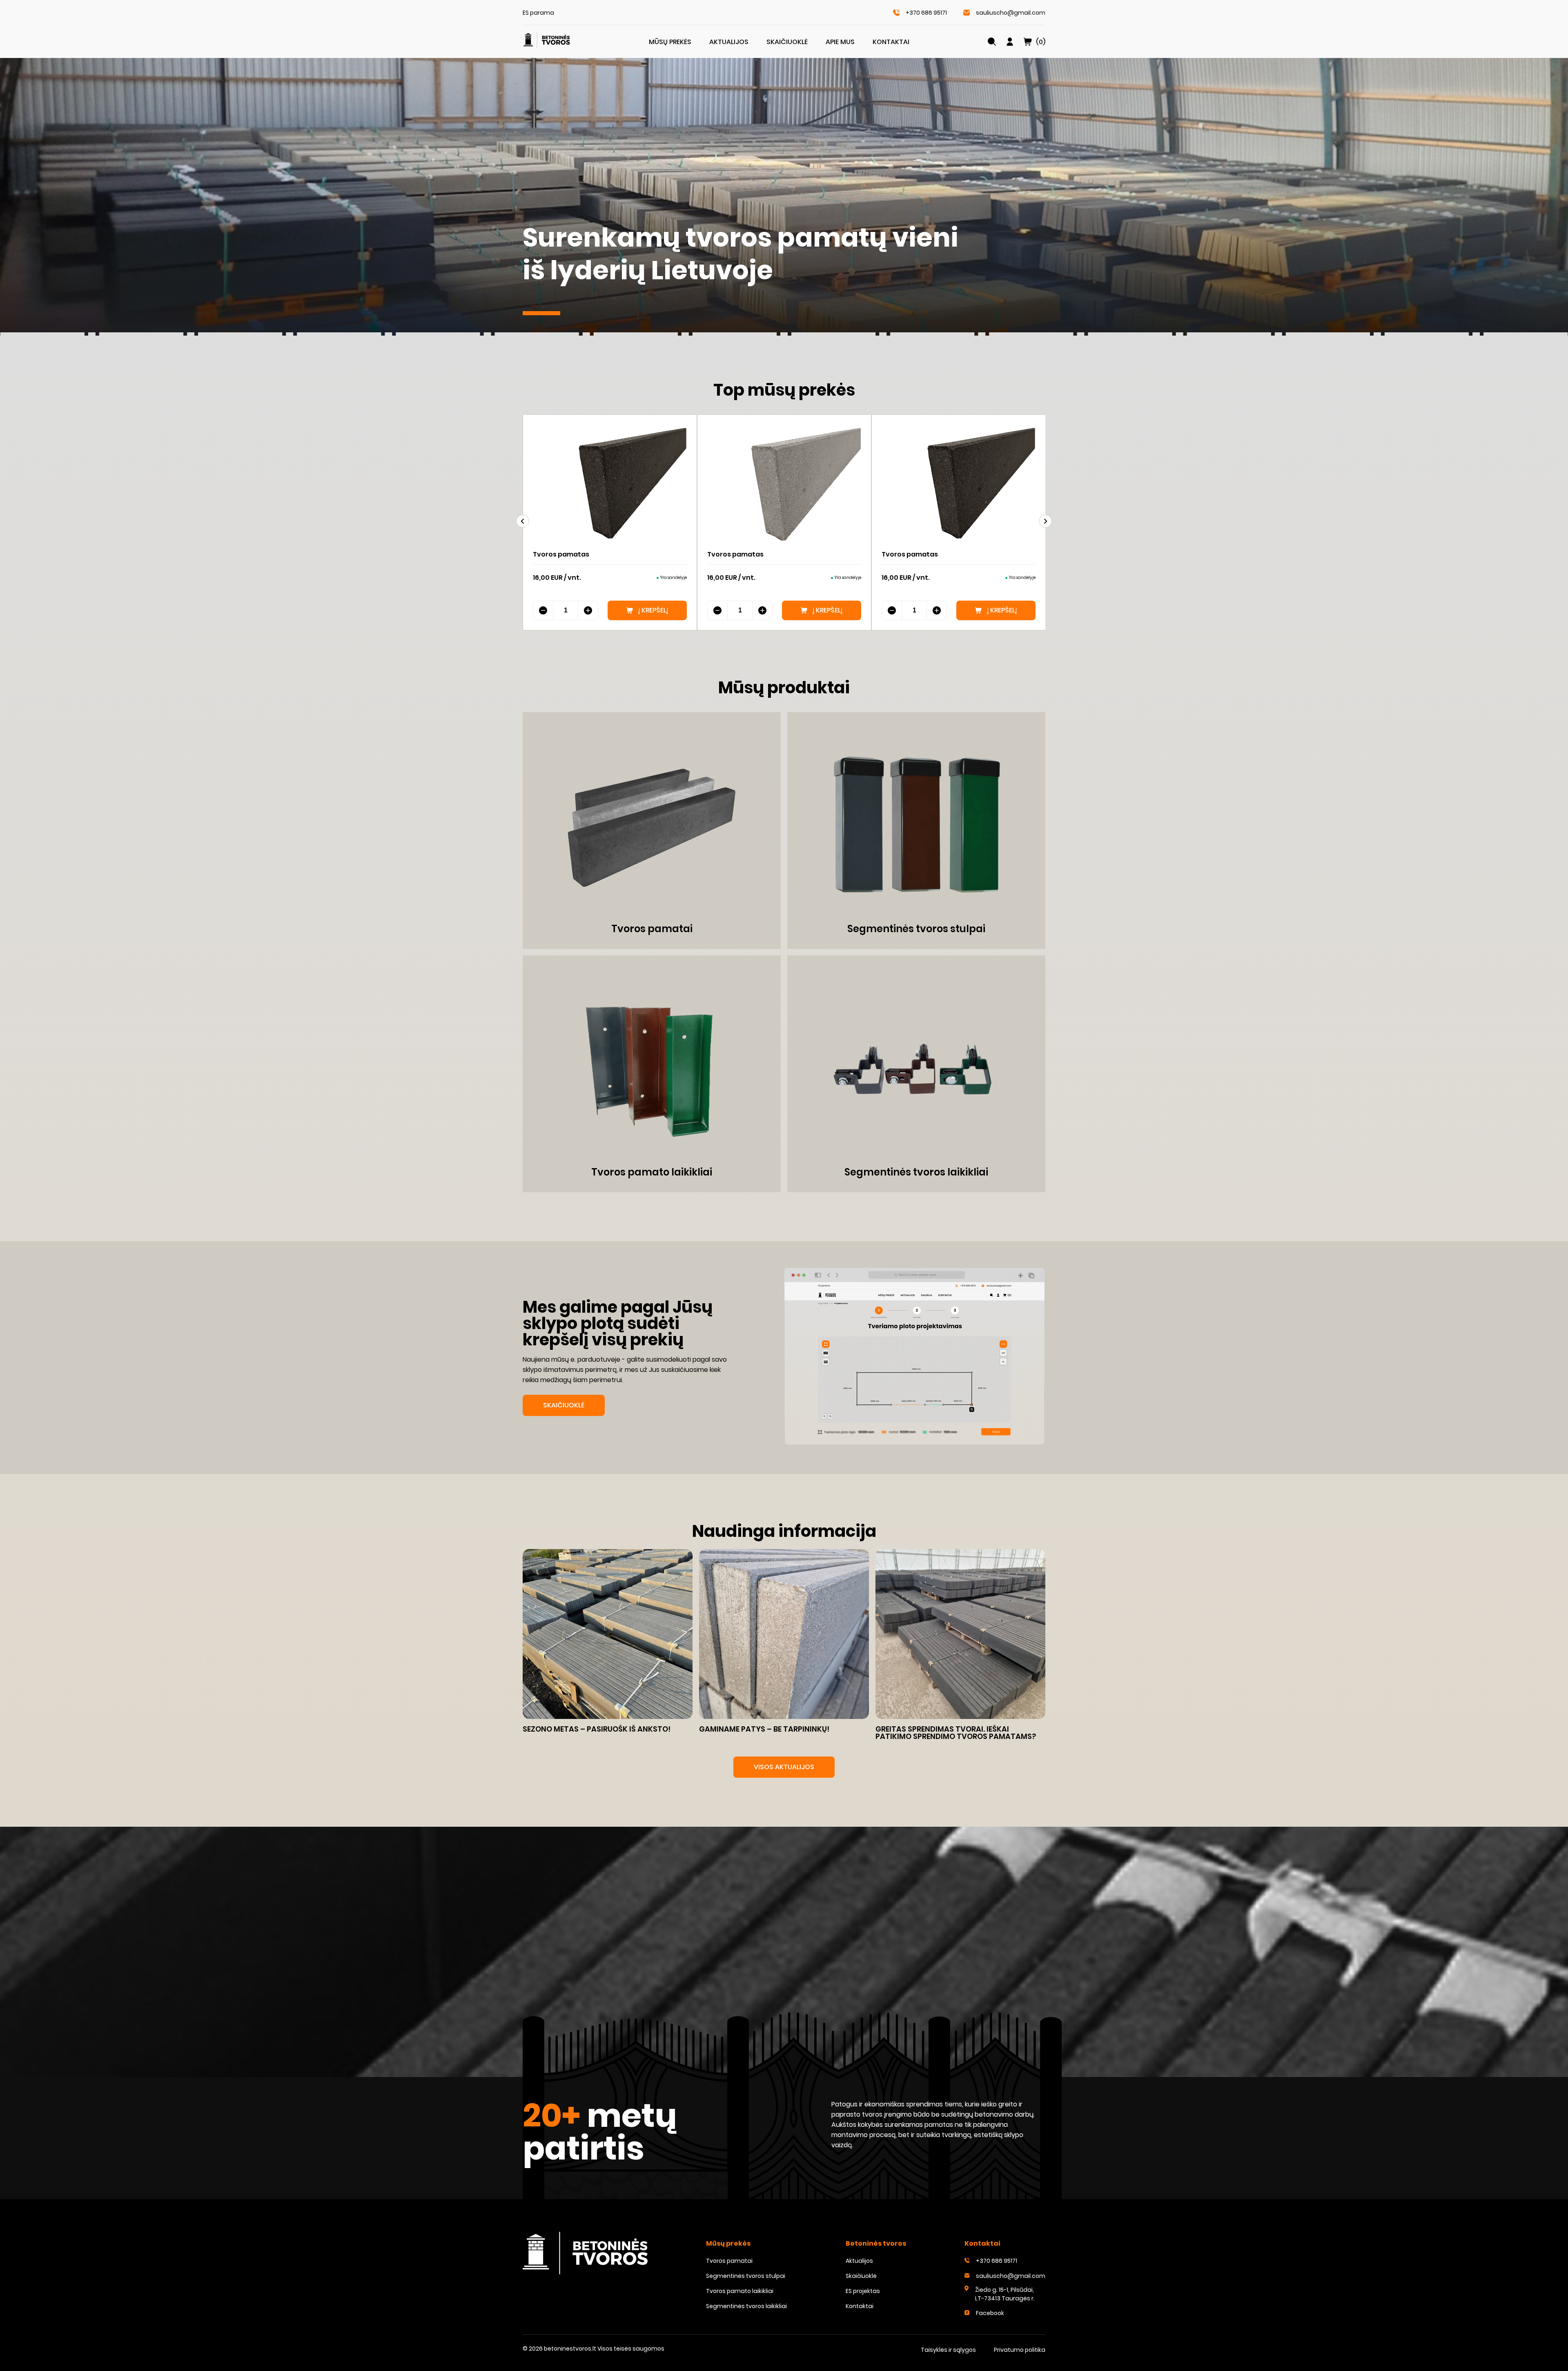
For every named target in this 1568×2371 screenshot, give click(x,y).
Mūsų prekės (670, 42)
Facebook (990, 2313)
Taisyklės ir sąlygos (948, 2350)
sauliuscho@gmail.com (1011, 13)
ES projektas (863, 2291)
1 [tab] (541, 313)
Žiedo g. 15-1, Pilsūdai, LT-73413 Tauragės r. (1005, 2294)
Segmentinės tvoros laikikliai (746, 2306)
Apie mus (840, 42)
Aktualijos (729, 42)
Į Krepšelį (653, 610)
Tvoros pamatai (729, 2261)
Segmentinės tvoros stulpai (746, 2276)
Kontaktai (891, 42)
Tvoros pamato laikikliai (740, 2291)
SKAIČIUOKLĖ (564, 1405)
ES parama (538, 13)
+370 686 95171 (926, 13)
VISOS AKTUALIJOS (784, 1767)
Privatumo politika (1020, 2350)
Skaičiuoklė (787, 42)
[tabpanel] (784, 197)
